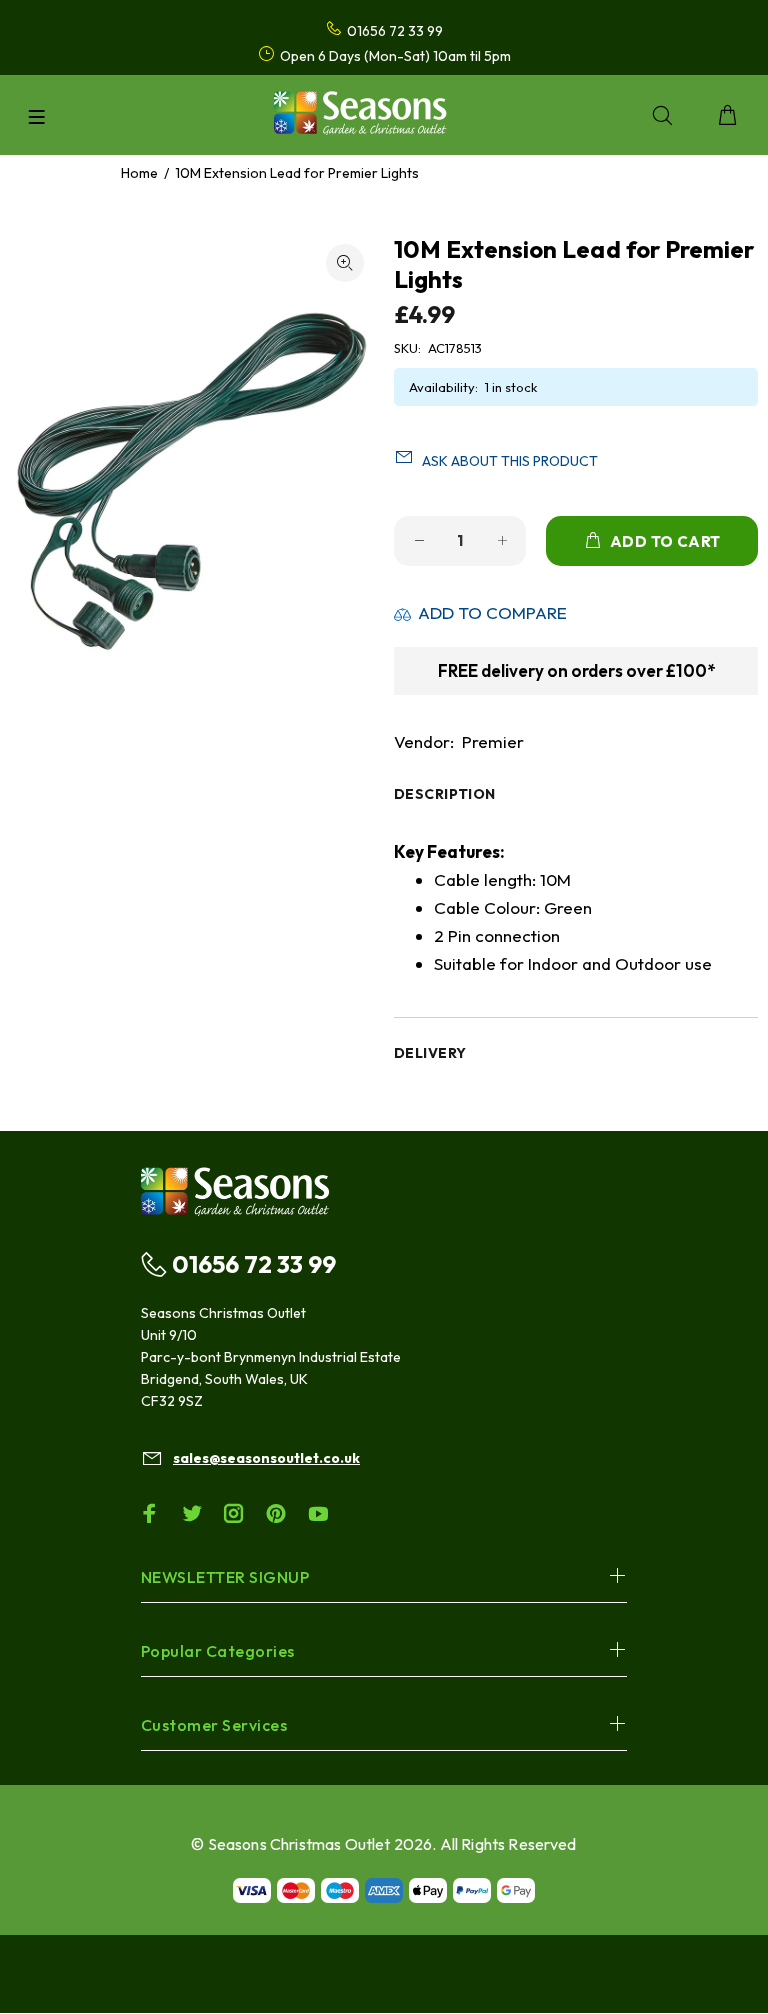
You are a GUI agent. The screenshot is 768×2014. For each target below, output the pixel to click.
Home (139, 173)
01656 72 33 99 (254, 1264)
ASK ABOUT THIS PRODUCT (510, 461)
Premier (493, 741)
